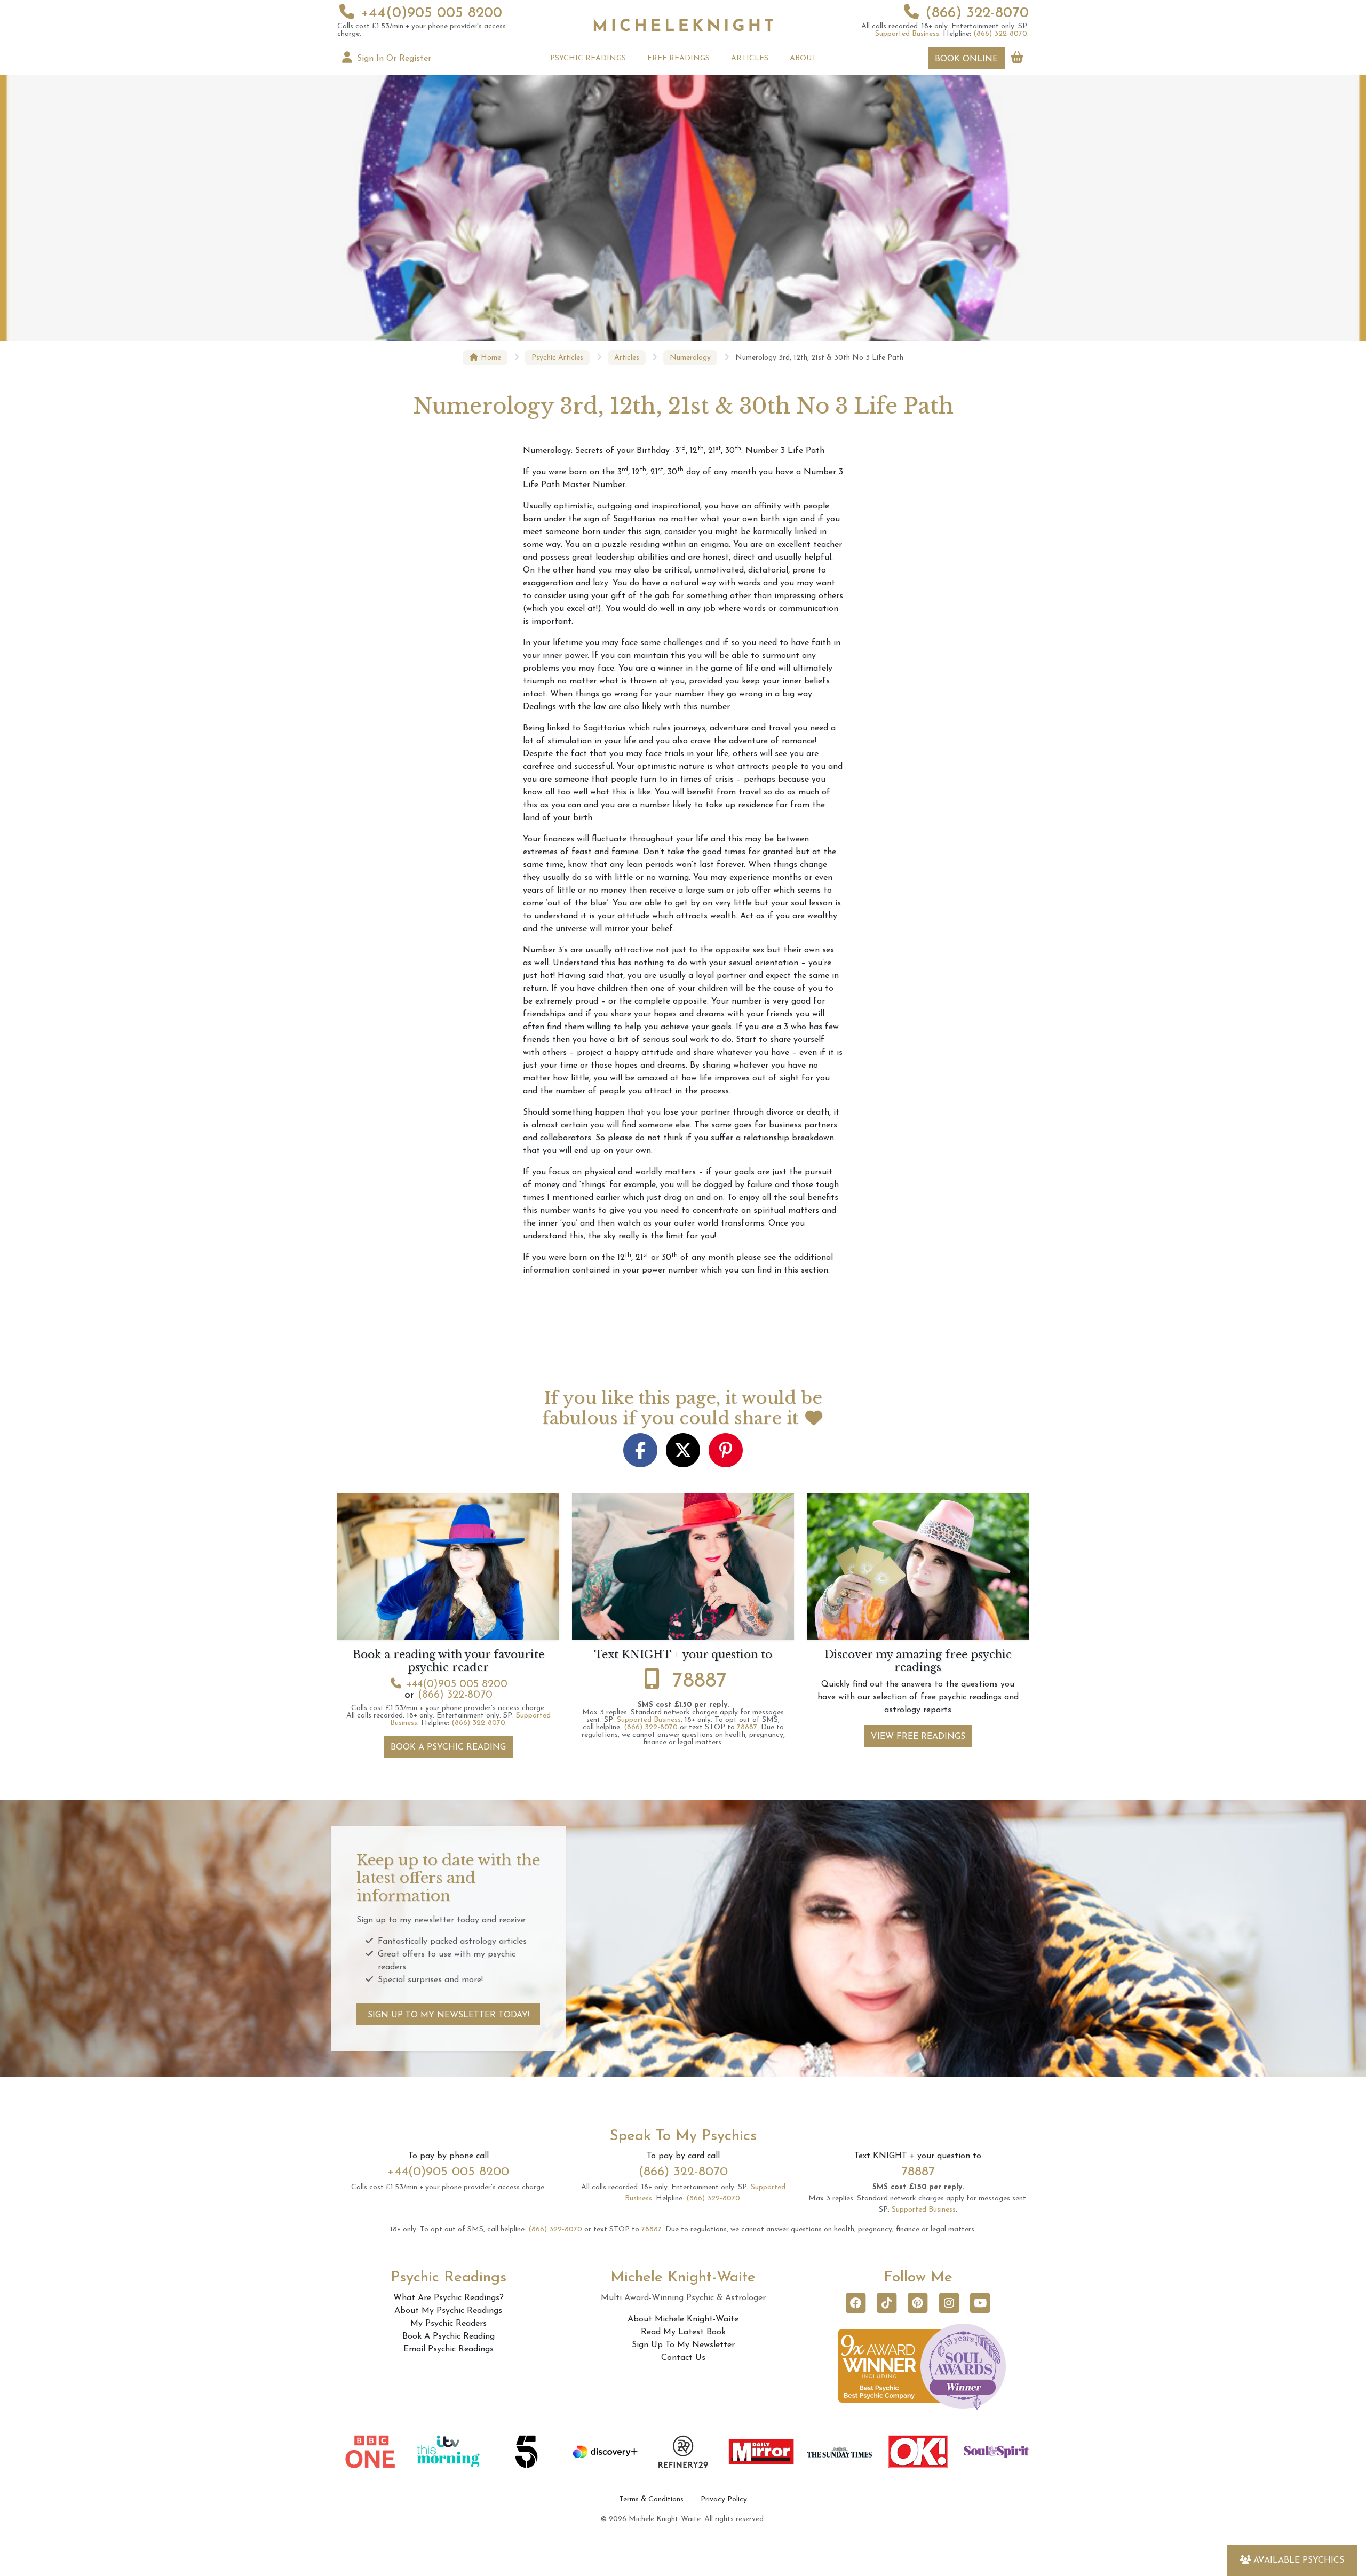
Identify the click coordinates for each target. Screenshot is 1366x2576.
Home (490, 358)
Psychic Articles (557, 358)
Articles (627, 358)
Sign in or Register (393, 59)
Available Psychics (1299, 2561)
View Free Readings (918, 1737)
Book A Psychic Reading (448, 1747)
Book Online (966, 59)
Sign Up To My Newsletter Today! (448, 2015)
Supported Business (907, 34)
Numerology (690, 358)
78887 (700, 1681)
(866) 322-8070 (977, 13)
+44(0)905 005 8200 (431, 13)
